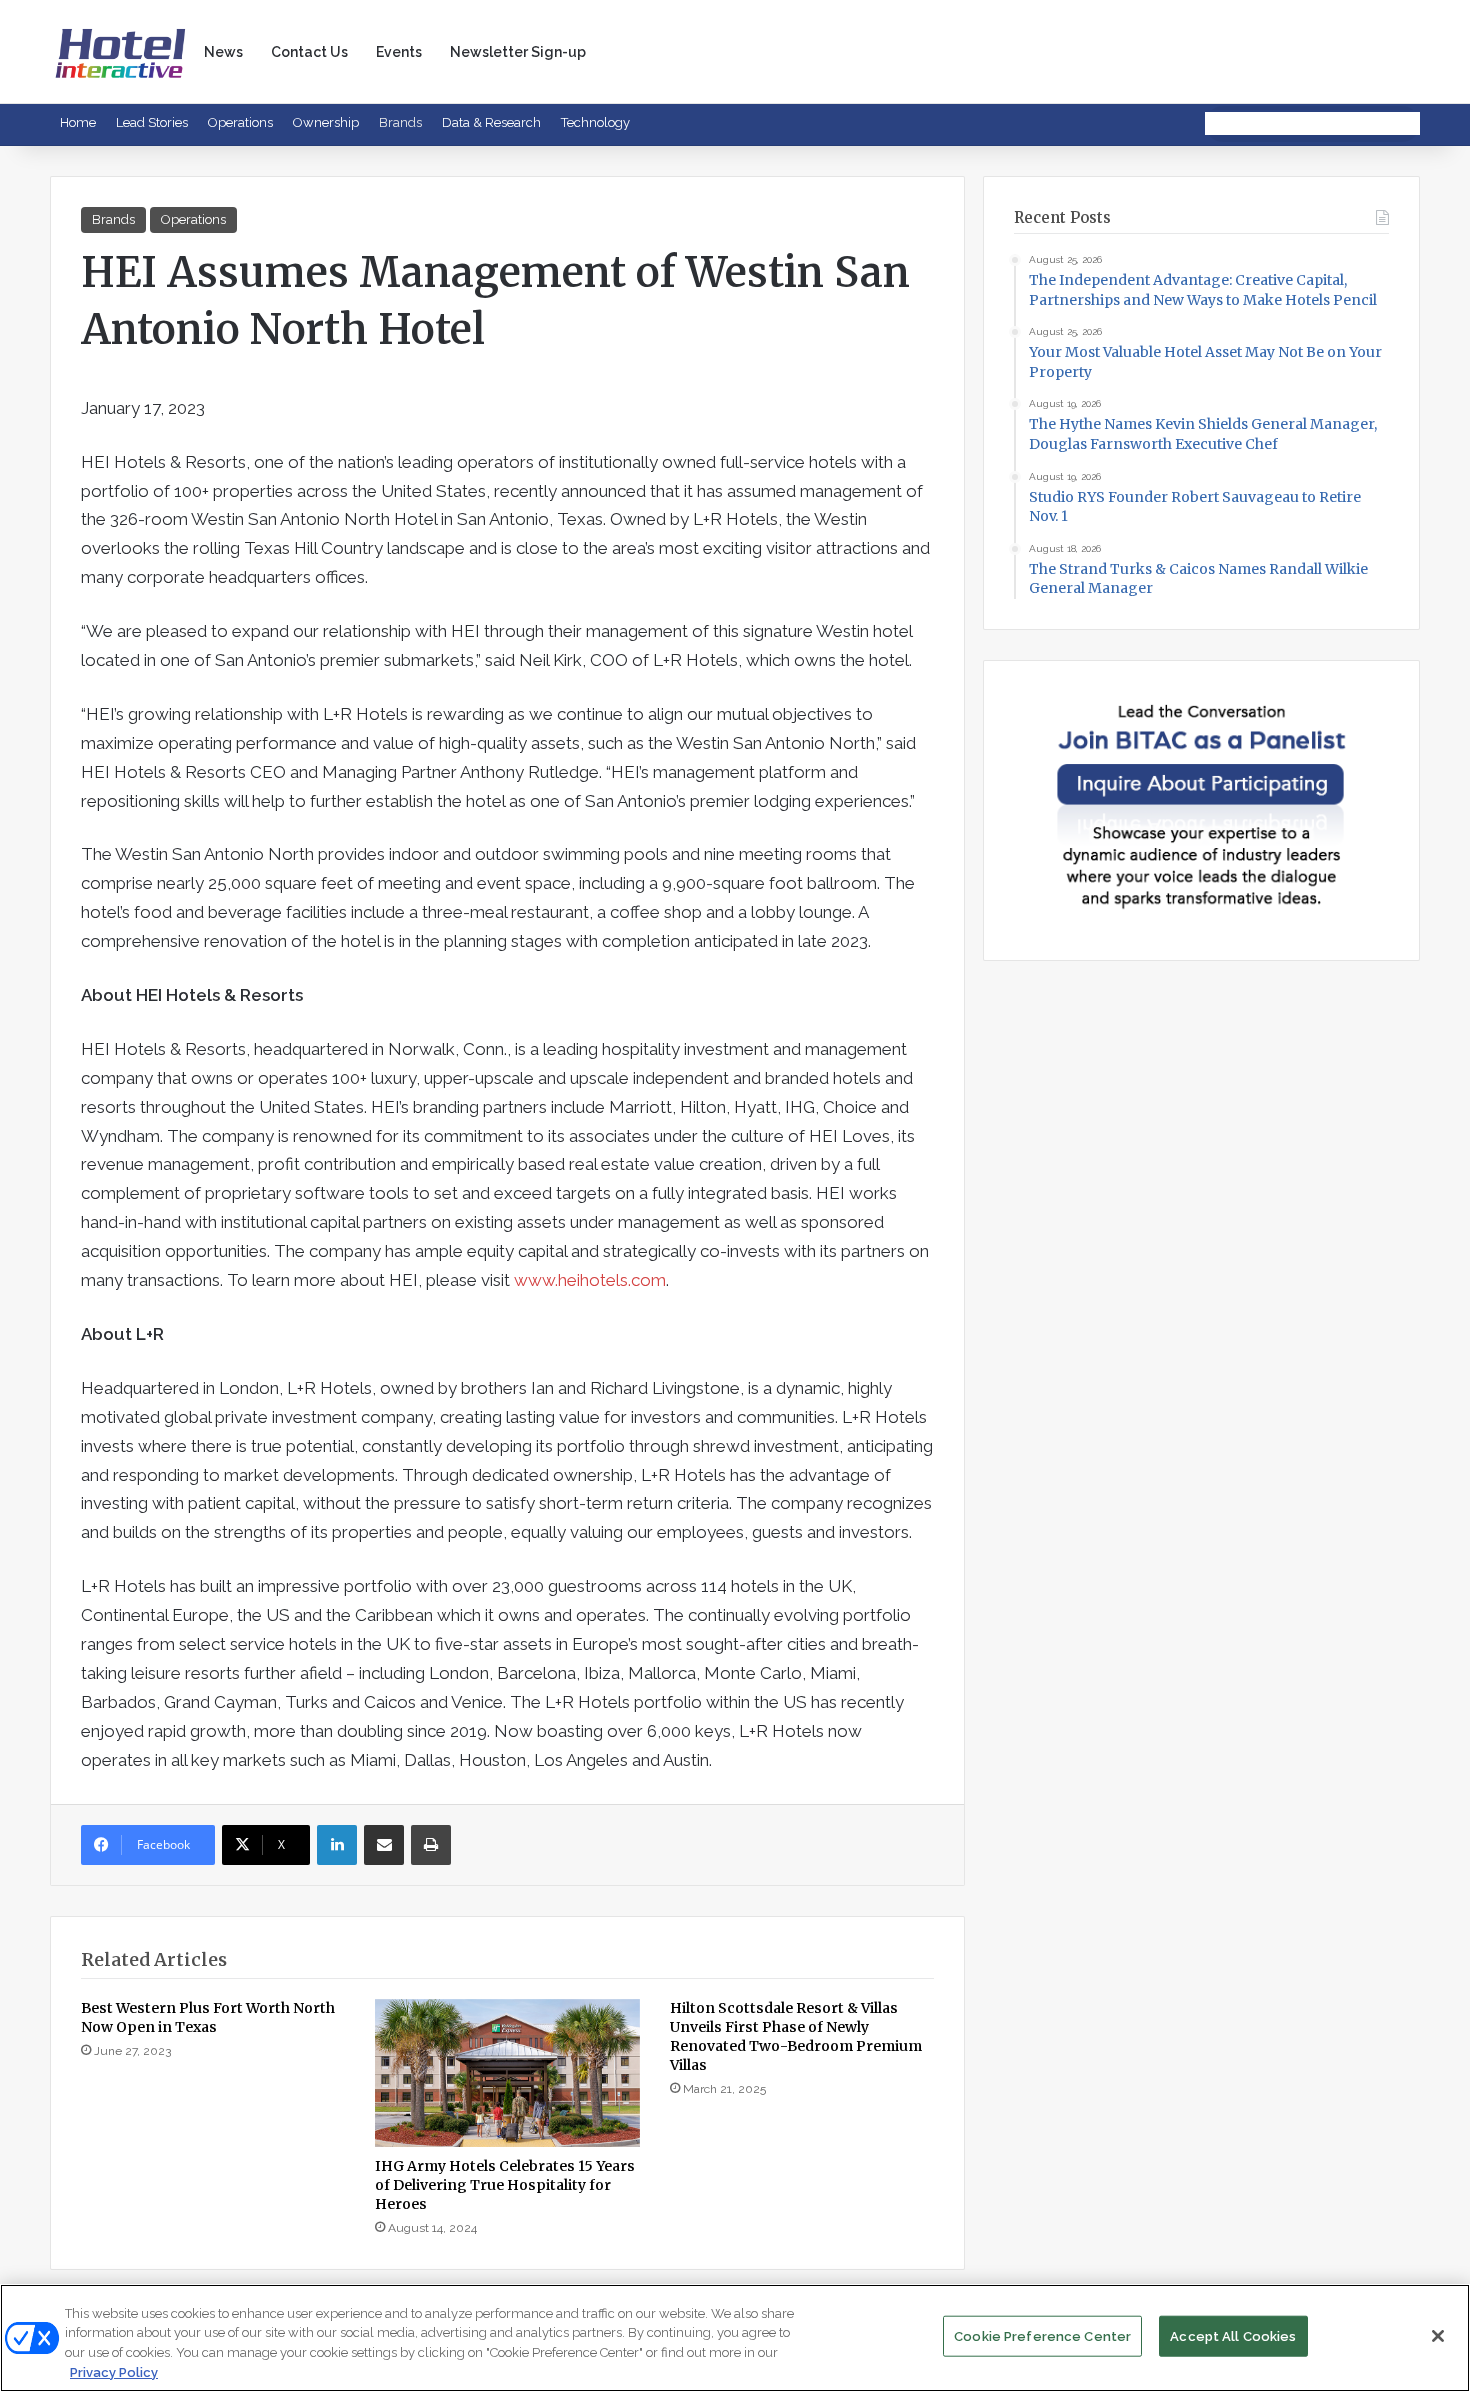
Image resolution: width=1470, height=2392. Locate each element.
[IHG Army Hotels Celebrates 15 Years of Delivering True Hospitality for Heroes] (507, 2073)
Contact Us (309, 52)
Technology (595, 122)
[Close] (1438, 2336)
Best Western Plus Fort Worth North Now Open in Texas (208, 2017)
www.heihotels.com (590, 1280)
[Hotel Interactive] (120, 51)
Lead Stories (152, 122)
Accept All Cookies (1233, 2336)
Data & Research (491, 122)
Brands (400, 122)
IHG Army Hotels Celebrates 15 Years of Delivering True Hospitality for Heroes (505, 2185)
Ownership (326, 122)
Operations (240, 122)
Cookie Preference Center (1042, 2336)
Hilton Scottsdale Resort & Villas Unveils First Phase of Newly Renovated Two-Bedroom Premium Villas (796, 2036)
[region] (735, 2338)
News (223, 52)
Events (399, 52)
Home (78, 122)
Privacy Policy (114, 2371)
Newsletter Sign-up (518, 52)
